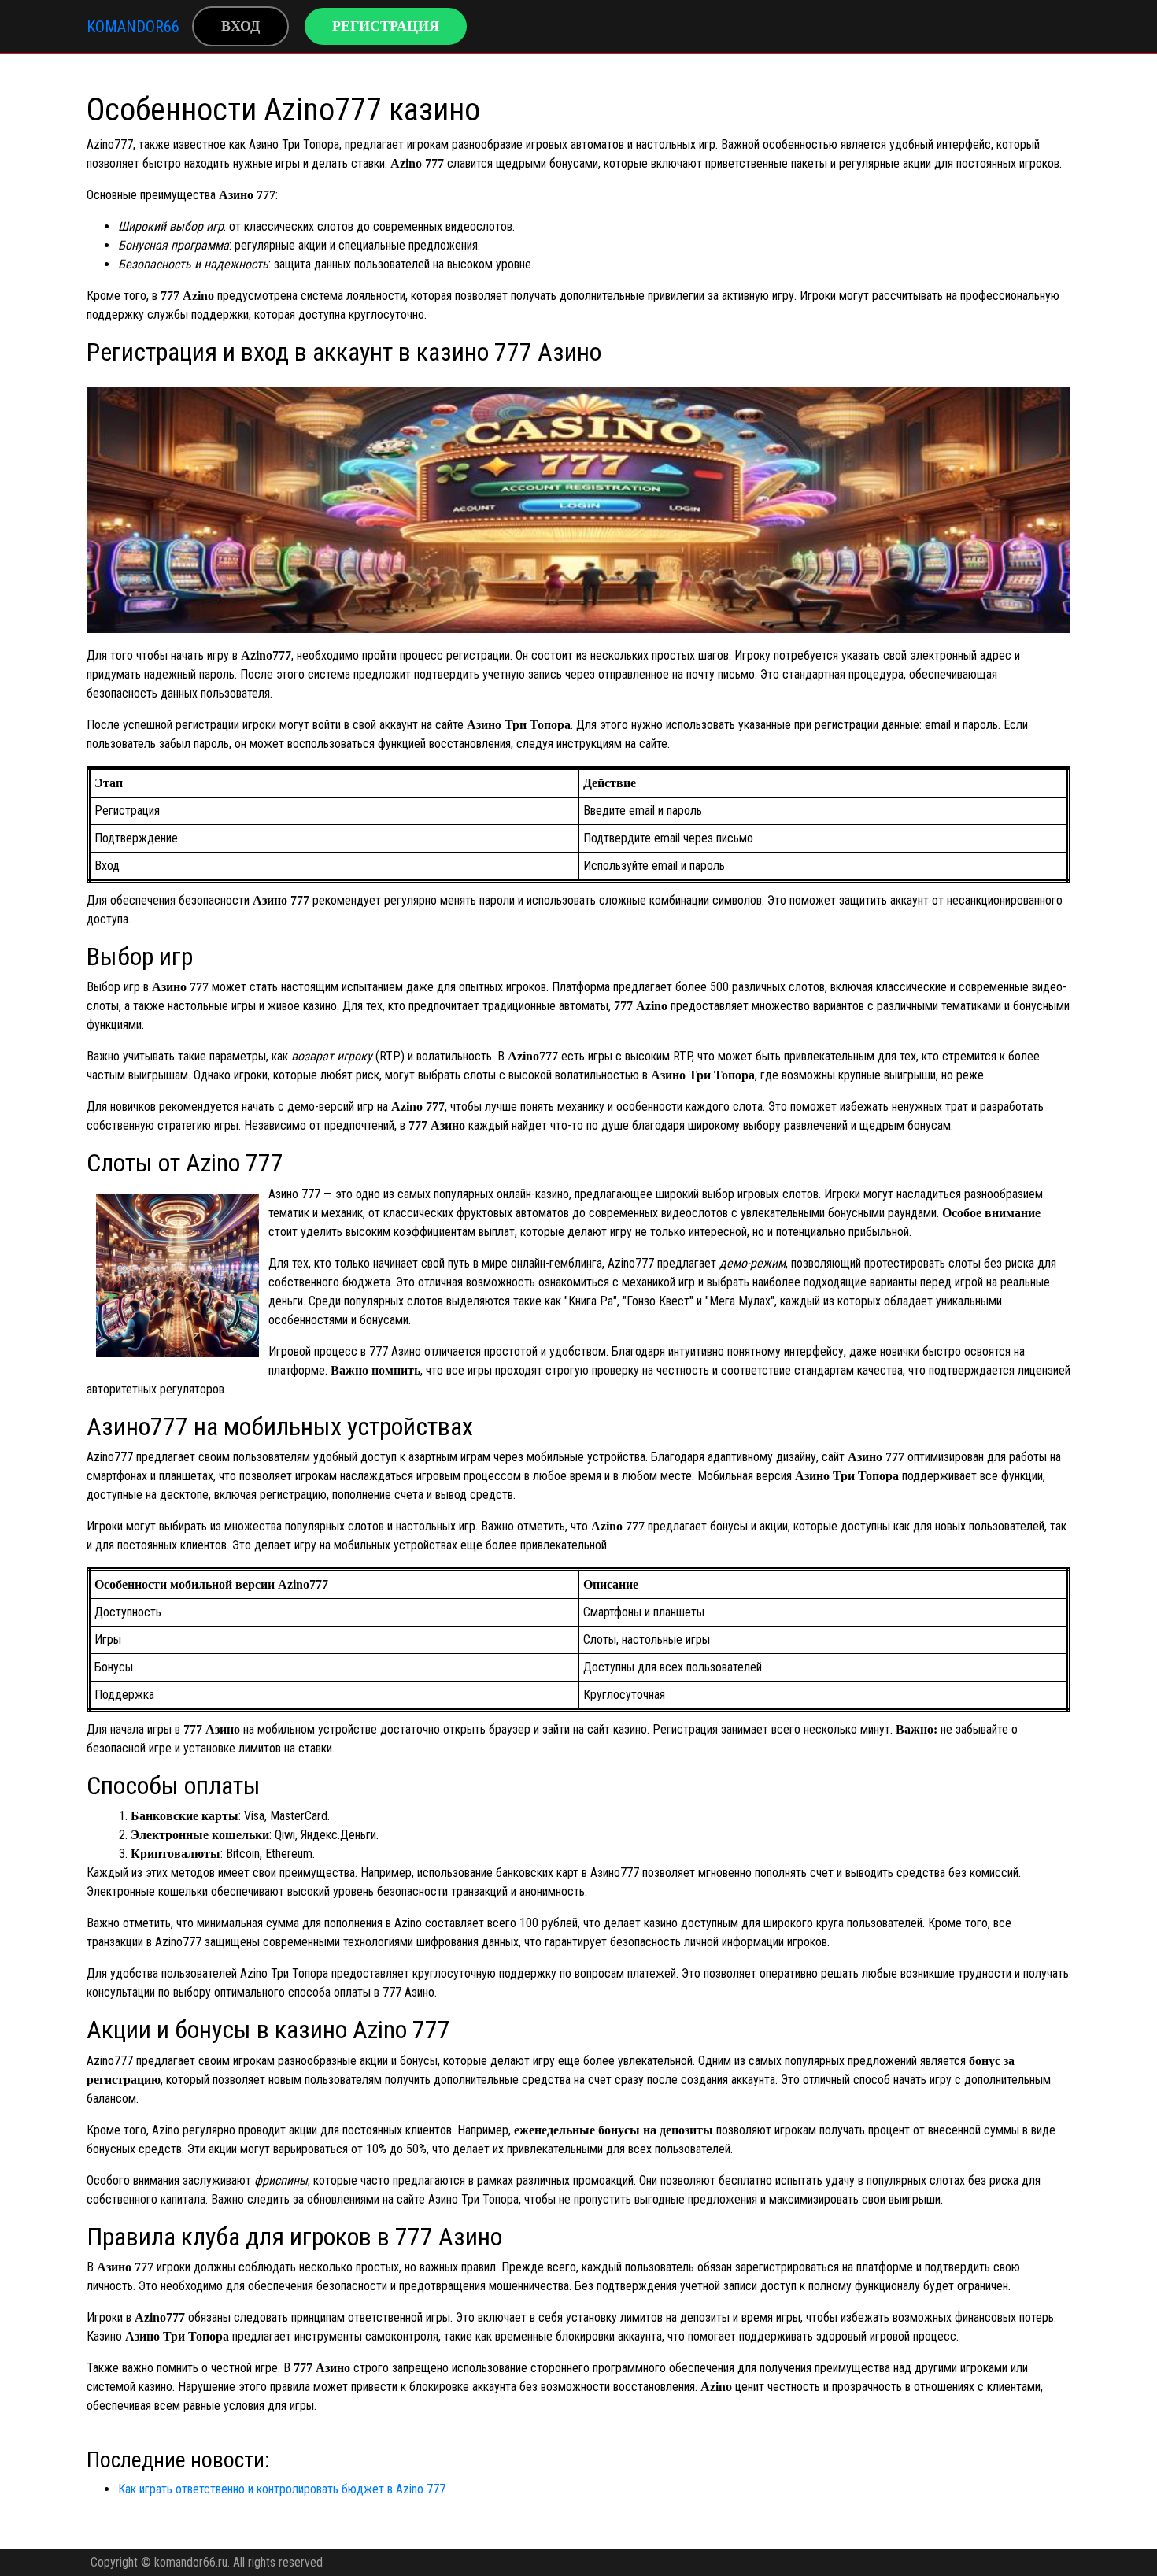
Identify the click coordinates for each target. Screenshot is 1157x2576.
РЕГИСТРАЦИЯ (386, 26)
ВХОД (240, 26)
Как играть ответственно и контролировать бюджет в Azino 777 (282, 2489)
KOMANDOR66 (133, 27)
